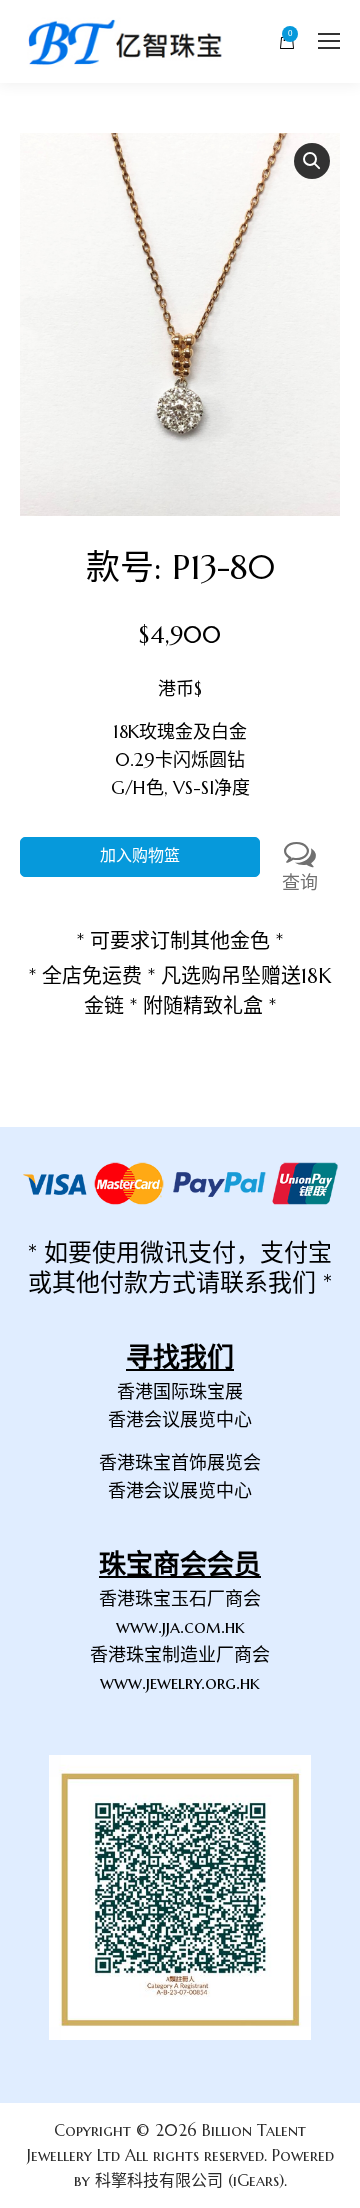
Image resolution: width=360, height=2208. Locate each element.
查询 (300, 882)
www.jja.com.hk (180, 1626)
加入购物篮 (140, 856)
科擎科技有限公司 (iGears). (191, 2180)
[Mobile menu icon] (329, 41)
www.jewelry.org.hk (180, 1682)
